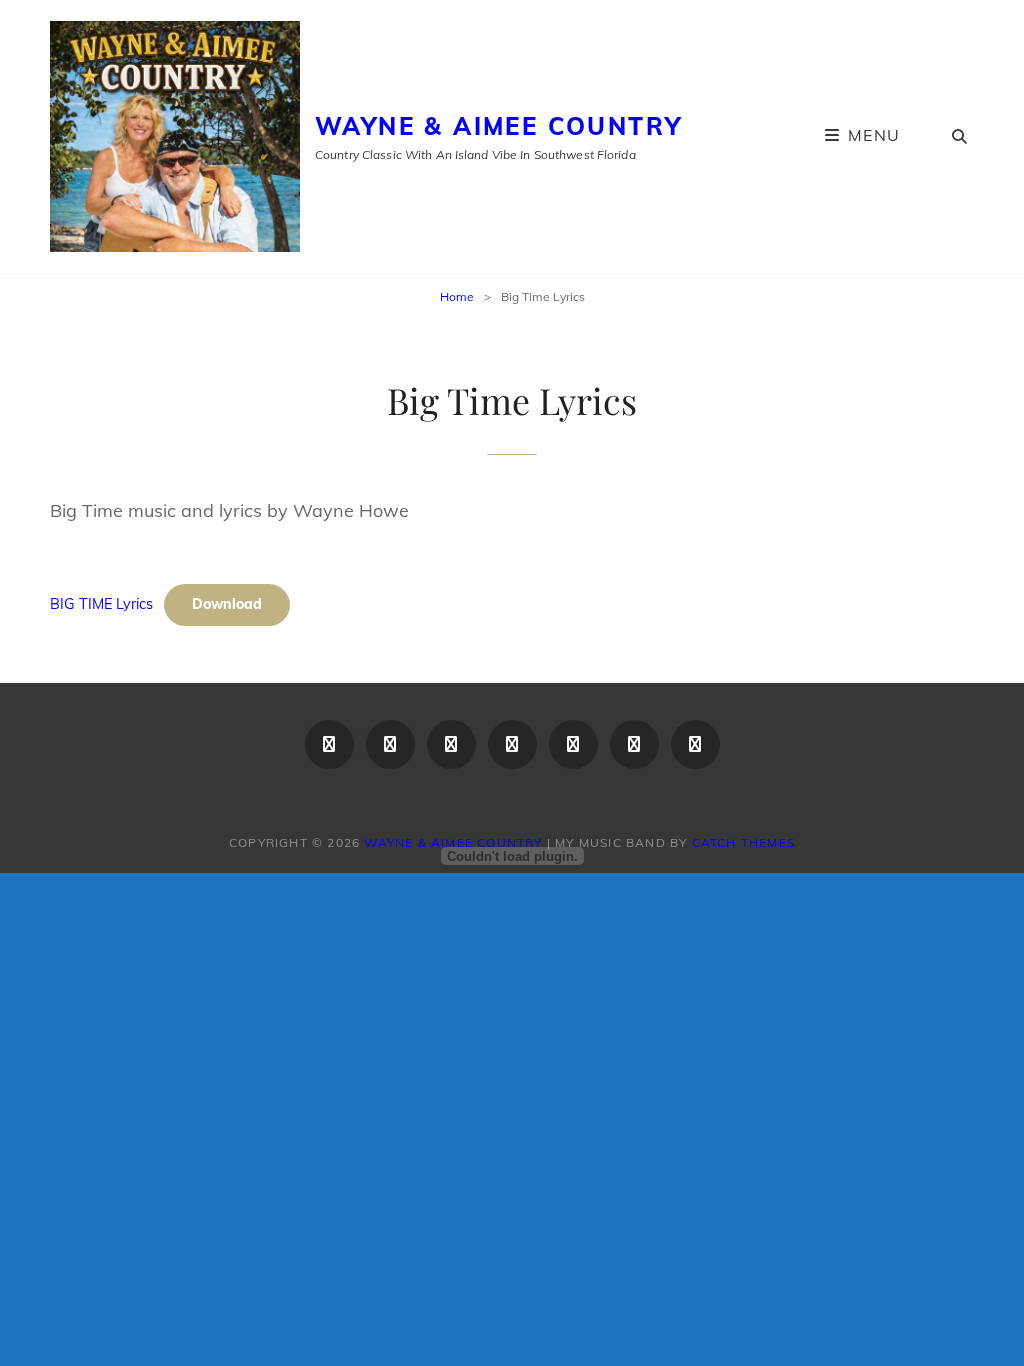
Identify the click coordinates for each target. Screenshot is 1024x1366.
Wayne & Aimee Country (498, 126)
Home (457, 296)
